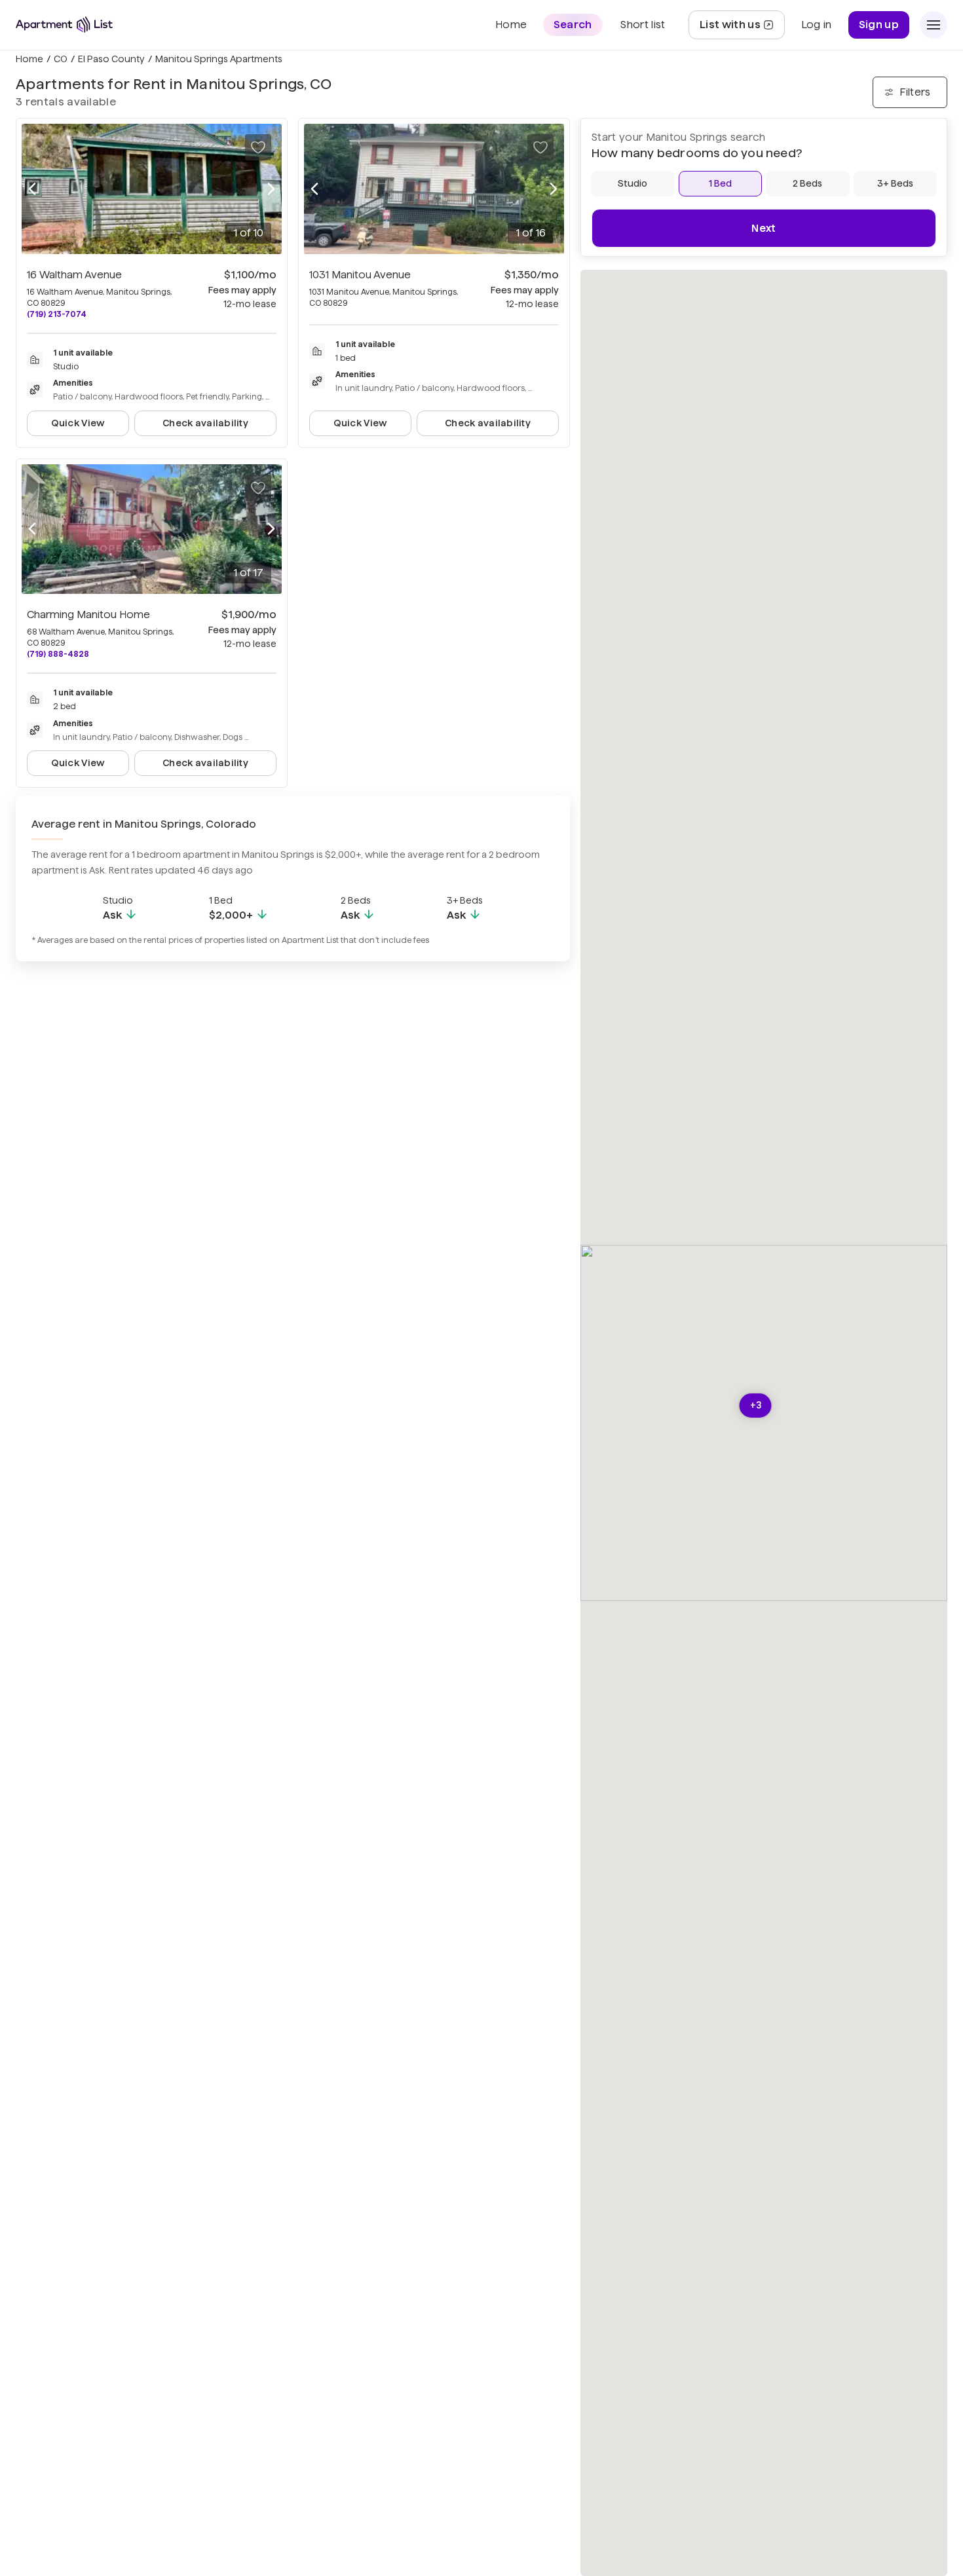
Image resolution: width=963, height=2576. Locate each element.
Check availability (205, 423)
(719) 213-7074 (57, 314)
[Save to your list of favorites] (258, 147)
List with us (742, 28)
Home (29, 59)
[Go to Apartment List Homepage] (64, 25)
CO (61, 59)
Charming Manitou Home (88, 615)
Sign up (879, 25)
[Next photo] (271, 189)
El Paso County (111, 59)
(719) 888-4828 (58, 654)
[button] (756, 1406)
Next (764, 228)
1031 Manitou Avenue (360, 275)
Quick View (78, 423)
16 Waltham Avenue (74, 275)
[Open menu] (934, 25)
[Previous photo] (32, 189)
